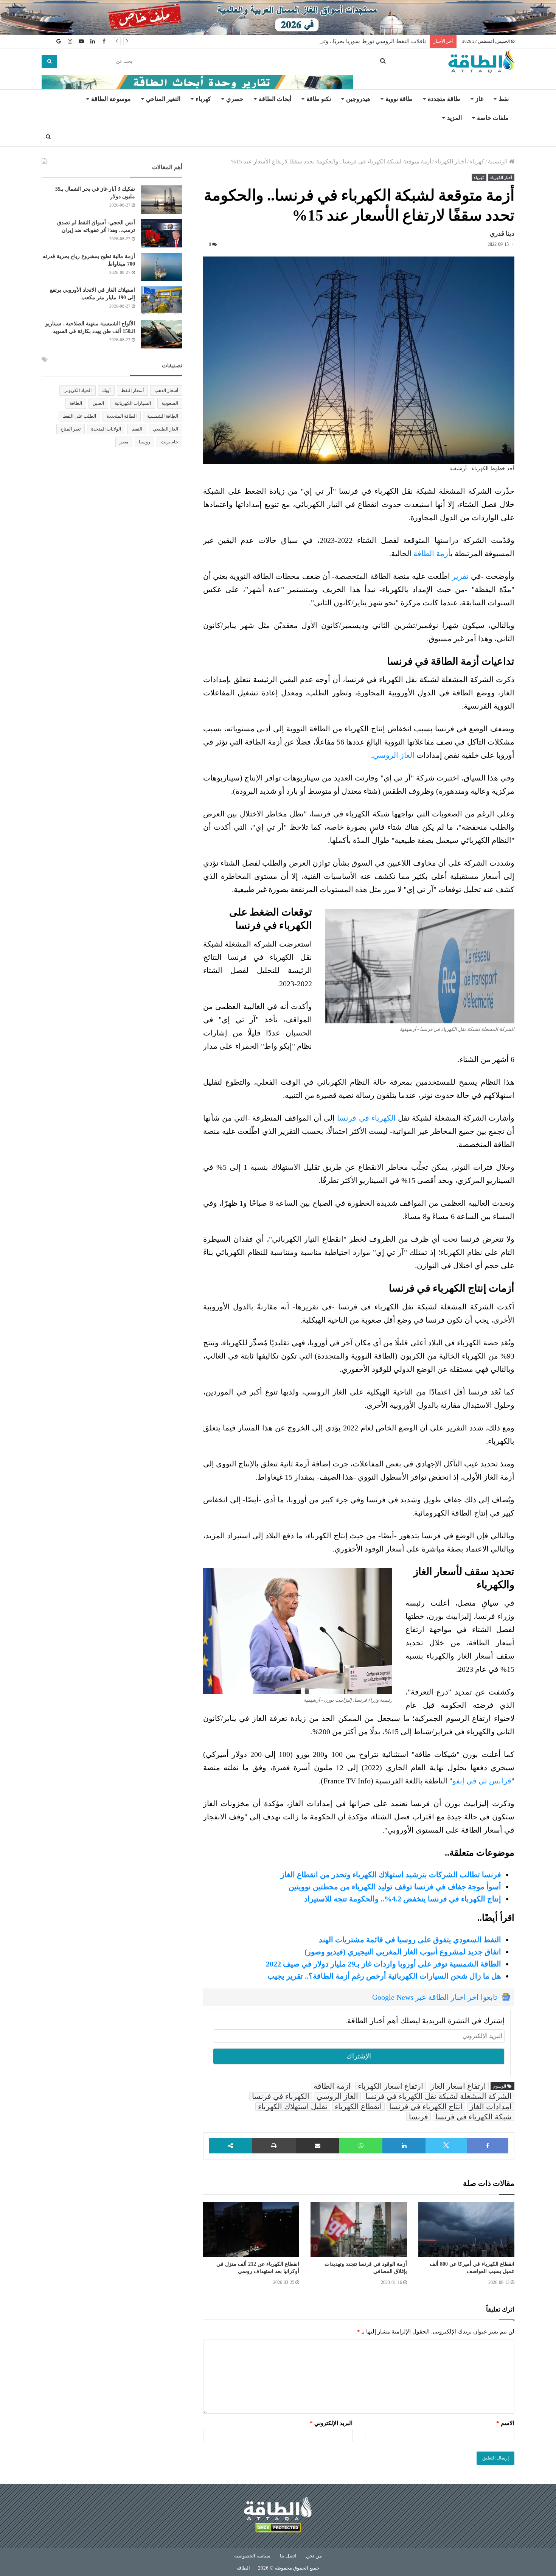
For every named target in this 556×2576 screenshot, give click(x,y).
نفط (504, 99)
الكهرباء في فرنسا (366, 1118)
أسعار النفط (132, 390)
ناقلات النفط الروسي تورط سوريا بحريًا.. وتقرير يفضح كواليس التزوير (344, 41)
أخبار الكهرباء (450, 162)
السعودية (170, 403)
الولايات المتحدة (106, 429)
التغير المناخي (163, 99)
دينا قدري (502, 234)
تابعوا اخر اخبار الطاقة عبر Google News (435, 1997)
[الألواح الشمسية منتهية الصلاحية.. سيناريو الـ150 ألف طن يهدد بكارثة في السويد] (162, 334)
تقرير (460, 576)
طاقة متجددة (444, 99)
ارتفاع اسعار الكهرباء (391, 2086)
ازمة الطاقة (332, 2086)
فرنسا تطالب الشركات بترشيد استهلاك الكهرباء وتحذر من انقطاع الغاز (391, 1875)
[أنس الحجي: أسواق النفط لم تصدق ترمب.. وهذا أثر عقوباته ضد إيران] (162, 233)
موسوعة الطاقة (111, 99)
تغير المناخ (71, 429)
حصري (235, 99)
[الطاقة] (481, 62)
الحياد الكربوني (78, 390)
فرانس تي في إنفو (482, 1781)
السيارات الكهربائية (133, 403)
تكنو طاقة (319, 99)
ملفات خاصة (493, 118)
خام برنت (169, 442)
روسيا (144, 442)
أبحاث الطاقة (275, 99)
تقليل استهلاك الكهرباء (293, 2107)
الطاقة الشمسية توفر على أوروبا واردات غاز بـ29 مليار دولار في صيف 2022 (384, 1964)
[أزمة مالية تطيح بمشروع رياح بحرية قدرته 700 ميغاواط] (162, 267)
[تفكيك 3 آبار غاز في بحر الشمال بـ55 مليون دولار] (162, 200)
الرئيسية (499, 162)
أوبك (106, 390)
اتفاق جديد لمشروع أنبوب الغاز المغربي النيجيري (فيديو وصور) (403, 1952)
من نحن (314, 2556)
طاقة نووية (399, 99)
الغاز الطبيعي (165, 429)
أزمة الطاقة (432, 553)
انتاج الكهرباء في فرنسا (426, 2107)
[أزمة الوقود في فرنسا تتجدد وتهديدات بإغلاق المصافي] (359, 2229)
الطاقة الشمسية (163, 416)
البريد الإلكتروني (331, 2423)
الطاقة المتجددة (122, 416)
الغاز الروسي (394, 755)
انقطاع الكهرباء (358, 2107)
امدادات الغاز (491, 2107)
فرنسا (419, 2117)
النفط (137, 429)
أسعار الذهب (166, 390)
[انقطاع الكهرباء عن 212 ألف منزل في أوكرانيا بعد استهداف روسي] (251, 2229)
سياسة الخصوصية (252, 2556)
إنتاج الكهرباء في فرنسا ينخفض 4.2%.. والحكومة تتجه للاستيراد (403, 1899)
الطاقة (76, 403)
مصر (124, 442)
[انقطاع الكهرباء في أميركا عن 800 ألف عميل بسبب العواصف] (466, 2229)
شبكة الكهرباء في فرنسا (474, 2117)
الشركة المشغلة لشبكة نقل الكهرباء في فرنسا (439, 2096)
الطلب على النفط (79, 416)
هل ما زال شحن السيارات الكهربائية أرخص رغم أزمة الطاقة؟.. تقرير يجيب (384, 1976)
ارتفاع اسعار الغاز (458, 2086)
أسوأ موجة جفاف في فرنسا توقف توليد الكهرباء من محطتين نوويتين (395, 1887)
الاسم (505, 2423)
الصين (98, 403)
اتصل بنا (288, 2556)
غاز (479, 99)
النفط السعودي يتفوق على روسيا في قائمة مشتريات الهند (410, 1940)
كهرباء (203, 99)
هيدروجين (358, 99)
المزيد (454, 118)
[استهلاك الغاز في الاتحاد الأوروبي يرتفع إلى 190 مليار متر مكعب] (162, 301)
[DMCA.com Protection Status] (278, 2529)
